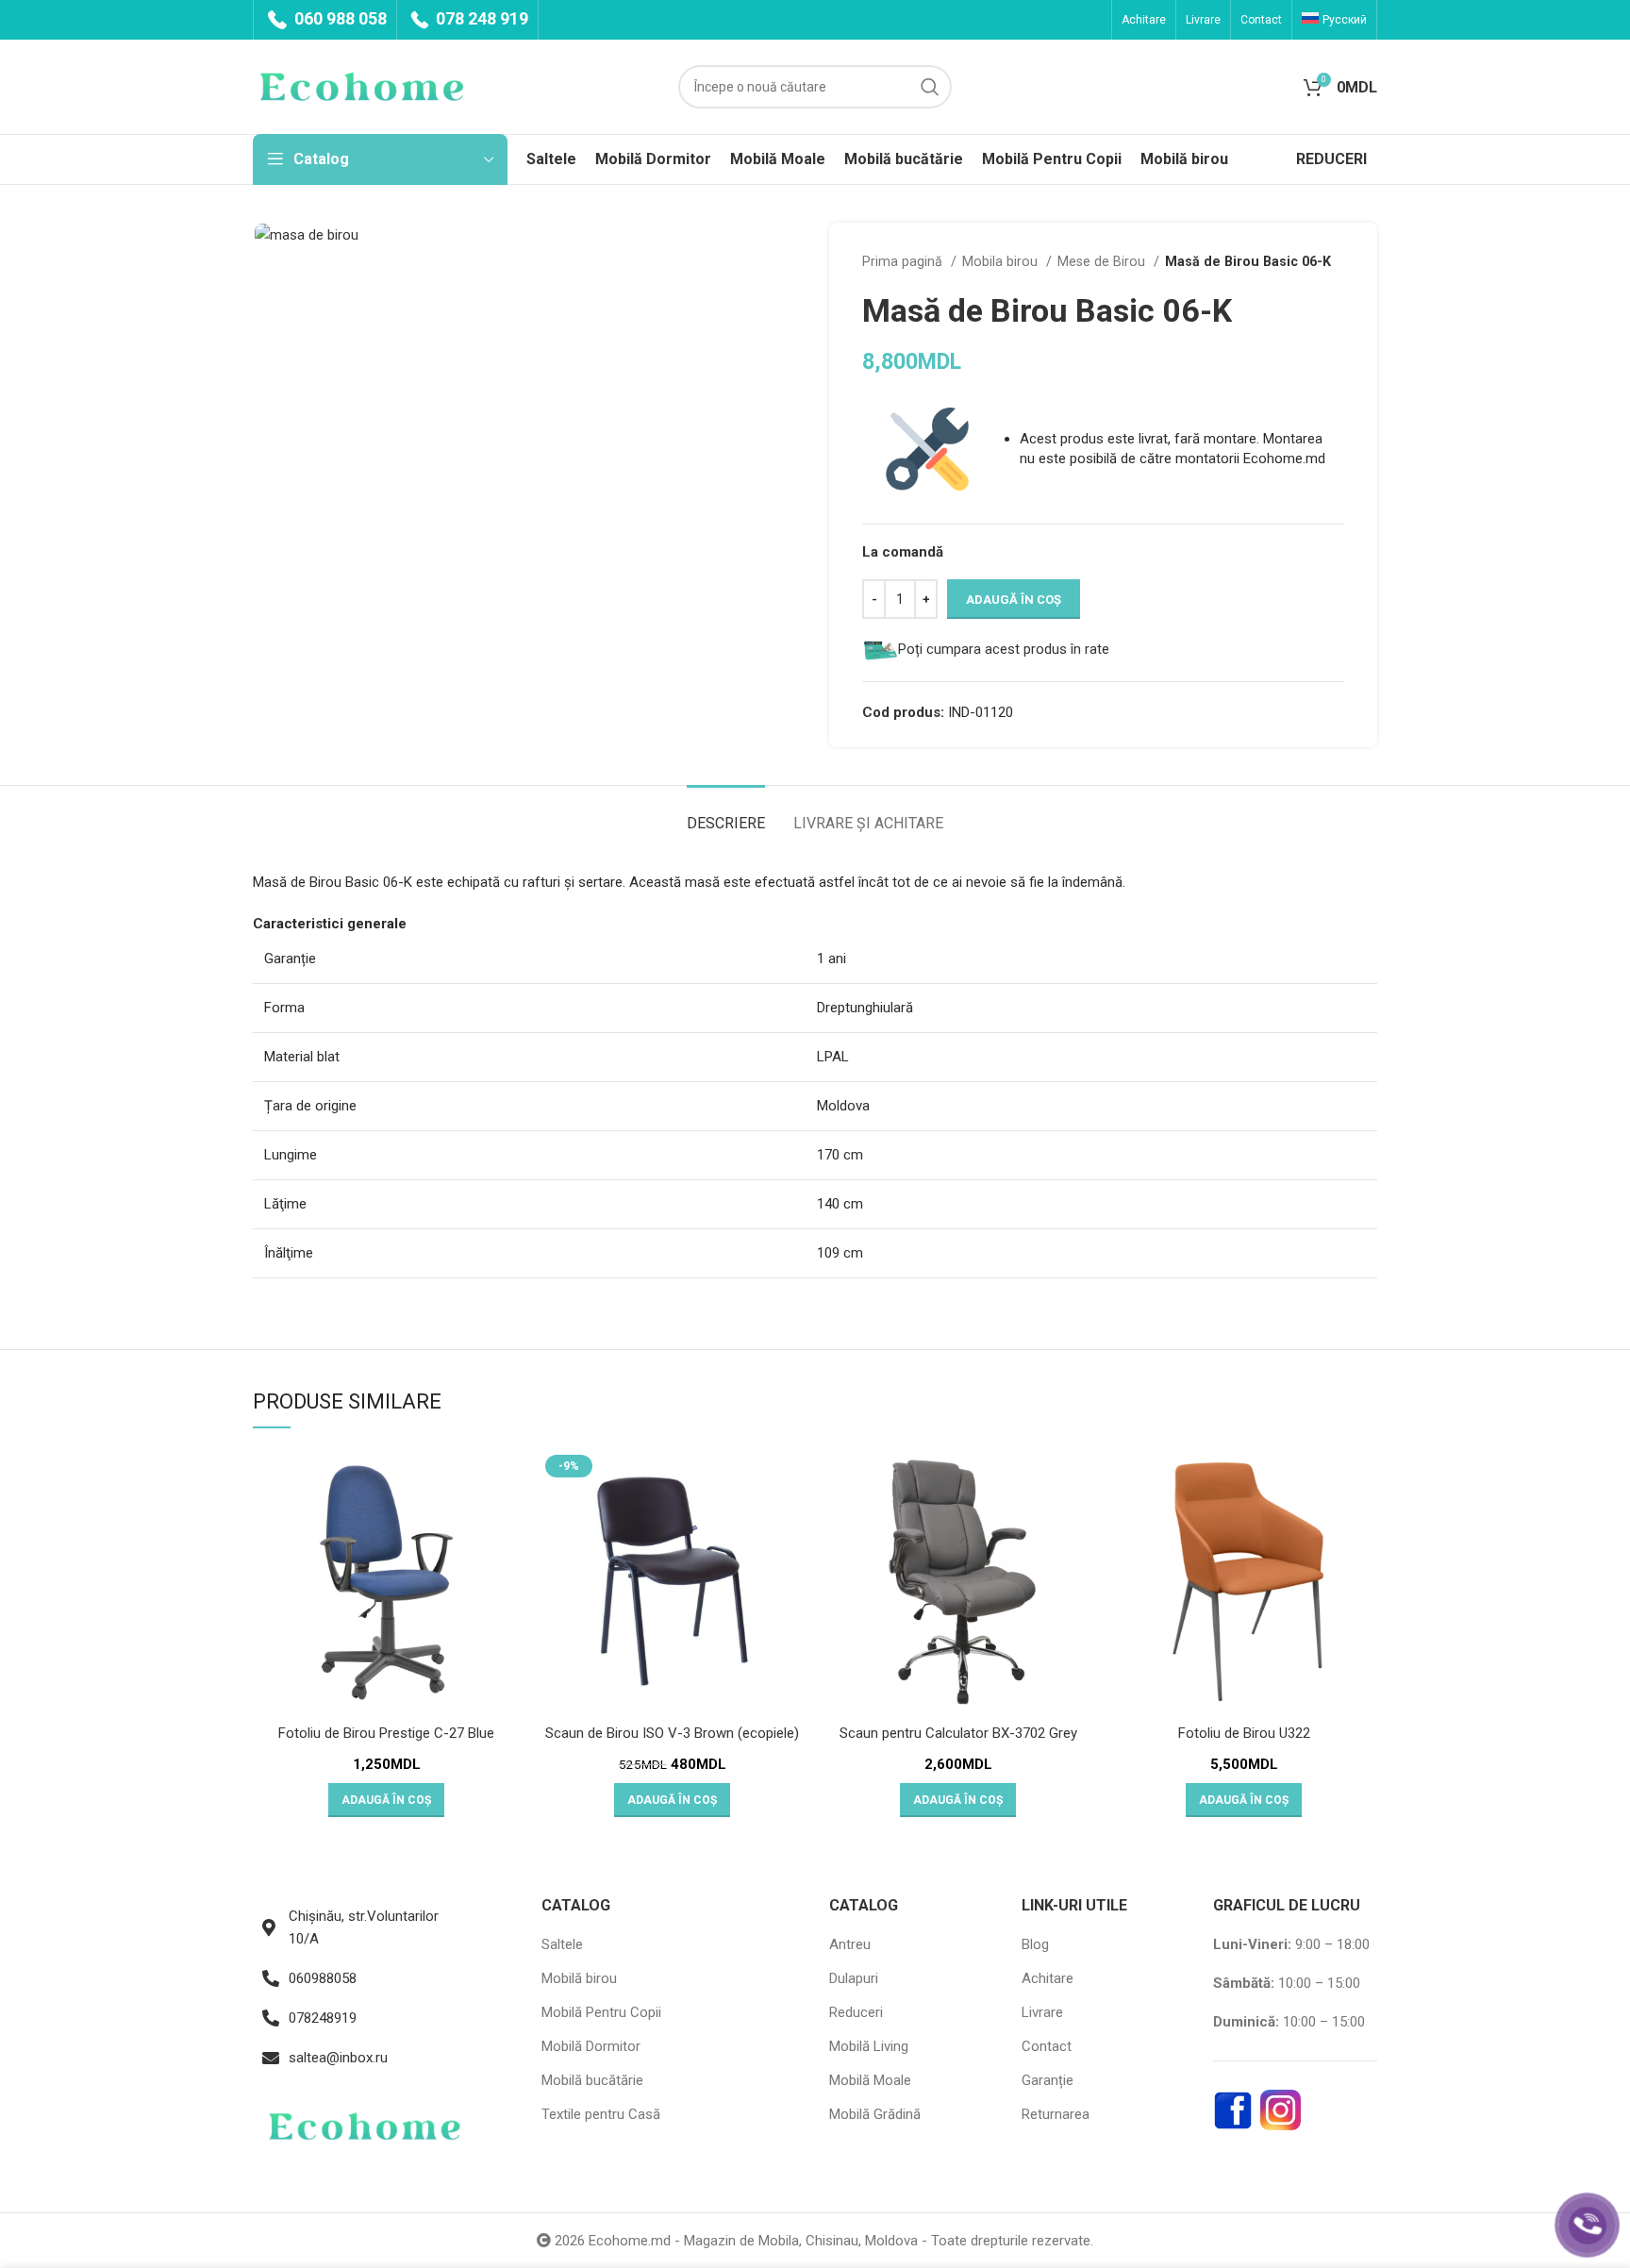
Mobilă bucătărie (592, 2080)
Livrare (1042, 2012)
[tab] (726, 814)
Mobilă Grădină (875, 2114)
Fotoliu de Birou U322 (1244, 1733)
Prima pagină (904, 261)
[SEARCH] (930, 87)
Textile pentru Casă (601, 2114)
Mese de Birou (1103, 261)
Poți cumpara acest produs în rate (1004, 649)
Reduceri (856, 2012)
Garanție (1048, 2080)
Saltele (562, 1944)
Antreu (850, 1944)
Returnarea (1056, 2114)
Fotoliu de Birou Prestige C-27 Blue (386, 1733)
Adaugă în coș (1014, 600)
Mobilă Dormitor (591, 2046)
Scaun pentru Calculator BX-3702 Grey (958, 1733)
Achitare (1048, 1978)
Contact (1047, 2046)
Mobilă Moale (870, 2080)
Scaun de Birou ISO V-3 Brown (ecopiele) (672, 1733)
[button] (386, 1800)
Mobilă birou (579, 1978)
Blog (1035, 1944)
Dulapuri (854, 1978)
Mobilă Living (869, 2046)
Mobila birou (1002, 261)
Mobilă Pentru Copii (601, 2012)
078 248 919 (480, 18)
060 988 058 (339, 18)
